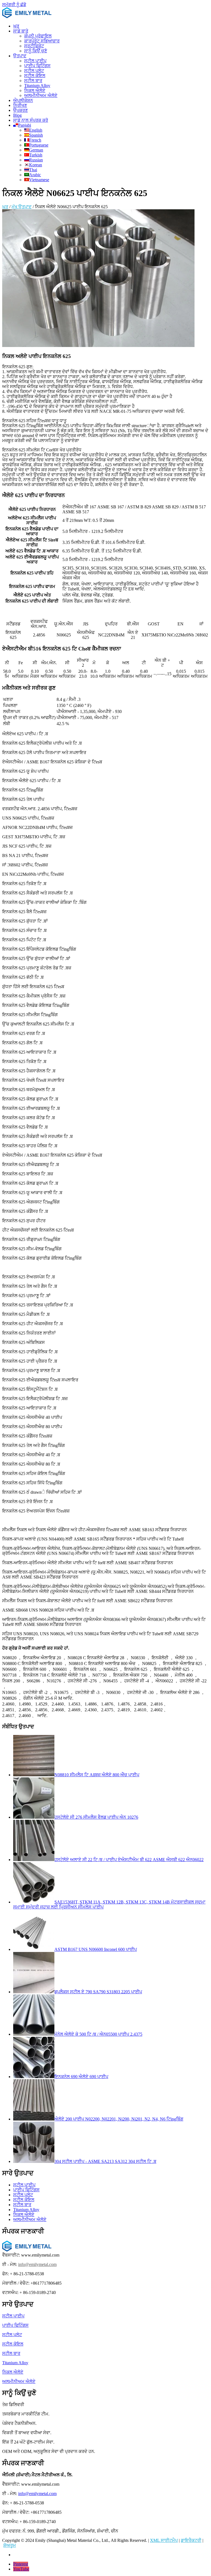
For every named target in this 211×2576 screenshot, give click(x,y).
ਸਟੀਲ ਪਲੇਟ (34, 71)
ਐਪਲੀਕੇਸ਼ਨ (23, 100)
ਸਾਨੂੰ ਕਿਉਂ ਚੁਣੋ (36, 51)
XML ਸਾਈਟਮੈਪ (164, 2540)
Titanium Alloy (37, 86)
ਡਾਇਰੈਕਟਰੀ (191, 2540)
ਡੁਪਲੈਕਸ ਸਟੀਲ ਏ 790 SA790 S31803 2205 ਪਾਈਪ (98, 1992)
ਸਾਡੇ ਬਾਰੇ (21, 31)
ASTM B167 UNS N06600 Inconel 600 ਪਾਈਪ (96, 1949)
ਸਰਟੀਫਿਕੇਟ (34, 46)
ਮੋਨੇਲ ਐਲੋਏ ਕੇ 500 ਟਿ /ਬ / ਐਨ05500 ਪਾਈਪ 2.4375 (98, 2034)
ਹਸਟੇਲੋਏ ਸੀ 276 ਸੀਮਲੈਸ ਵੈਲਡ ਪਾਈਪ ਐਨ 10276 (96, 1817)
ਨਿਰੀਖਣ (20, 105)
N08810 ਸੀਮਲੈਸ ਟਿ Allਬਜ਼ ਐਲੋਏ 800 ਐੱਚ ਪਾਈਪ (97, 1775)
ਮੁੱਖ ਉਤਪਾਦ (22, 207)
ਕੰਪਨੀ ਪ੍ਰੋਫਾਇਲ (38, 36)
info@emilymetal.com (37, 2264)
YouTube (21, 2569)
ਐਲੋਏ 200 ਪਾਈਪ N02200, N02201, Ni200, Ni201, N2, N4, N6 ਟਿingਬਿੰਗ (119, 2119)
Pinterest (21, 2564)
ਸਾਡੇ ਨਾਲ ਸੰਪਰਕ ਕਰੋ (31, 120)
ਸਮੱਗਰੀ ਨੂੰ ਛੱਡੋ (14, 5)
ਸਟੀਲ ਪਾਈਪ (35, 61)
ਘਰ (16, 26)
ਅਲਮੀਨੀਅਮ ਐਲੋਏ (41, 95)
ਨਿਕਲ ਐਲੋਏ (35, 90)
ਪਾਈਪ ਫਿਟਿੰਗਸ (37, 66)
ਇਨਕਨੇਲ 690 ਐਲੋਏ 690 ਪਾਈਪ (81, 2077)
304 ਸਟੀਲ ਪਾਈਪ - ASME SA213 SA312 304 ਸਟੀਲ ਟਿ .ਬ (105, 2161)
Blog (17, 115)
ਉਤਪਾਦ (20, 56)
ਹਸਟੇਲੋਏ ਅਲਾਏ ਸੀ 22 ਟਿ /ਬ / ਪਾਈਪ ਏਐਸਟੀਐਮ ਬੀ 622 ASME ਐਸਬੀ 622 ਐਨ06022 (129, 1860)
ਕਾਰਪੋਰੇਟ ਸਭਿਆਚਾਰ (42, 41)
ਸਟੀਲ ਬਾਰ (33, 81)
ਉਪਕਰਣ (20, 110)
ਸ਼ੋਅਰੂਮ (10, 2545)
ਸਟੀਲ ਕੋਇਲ (35, 76)
